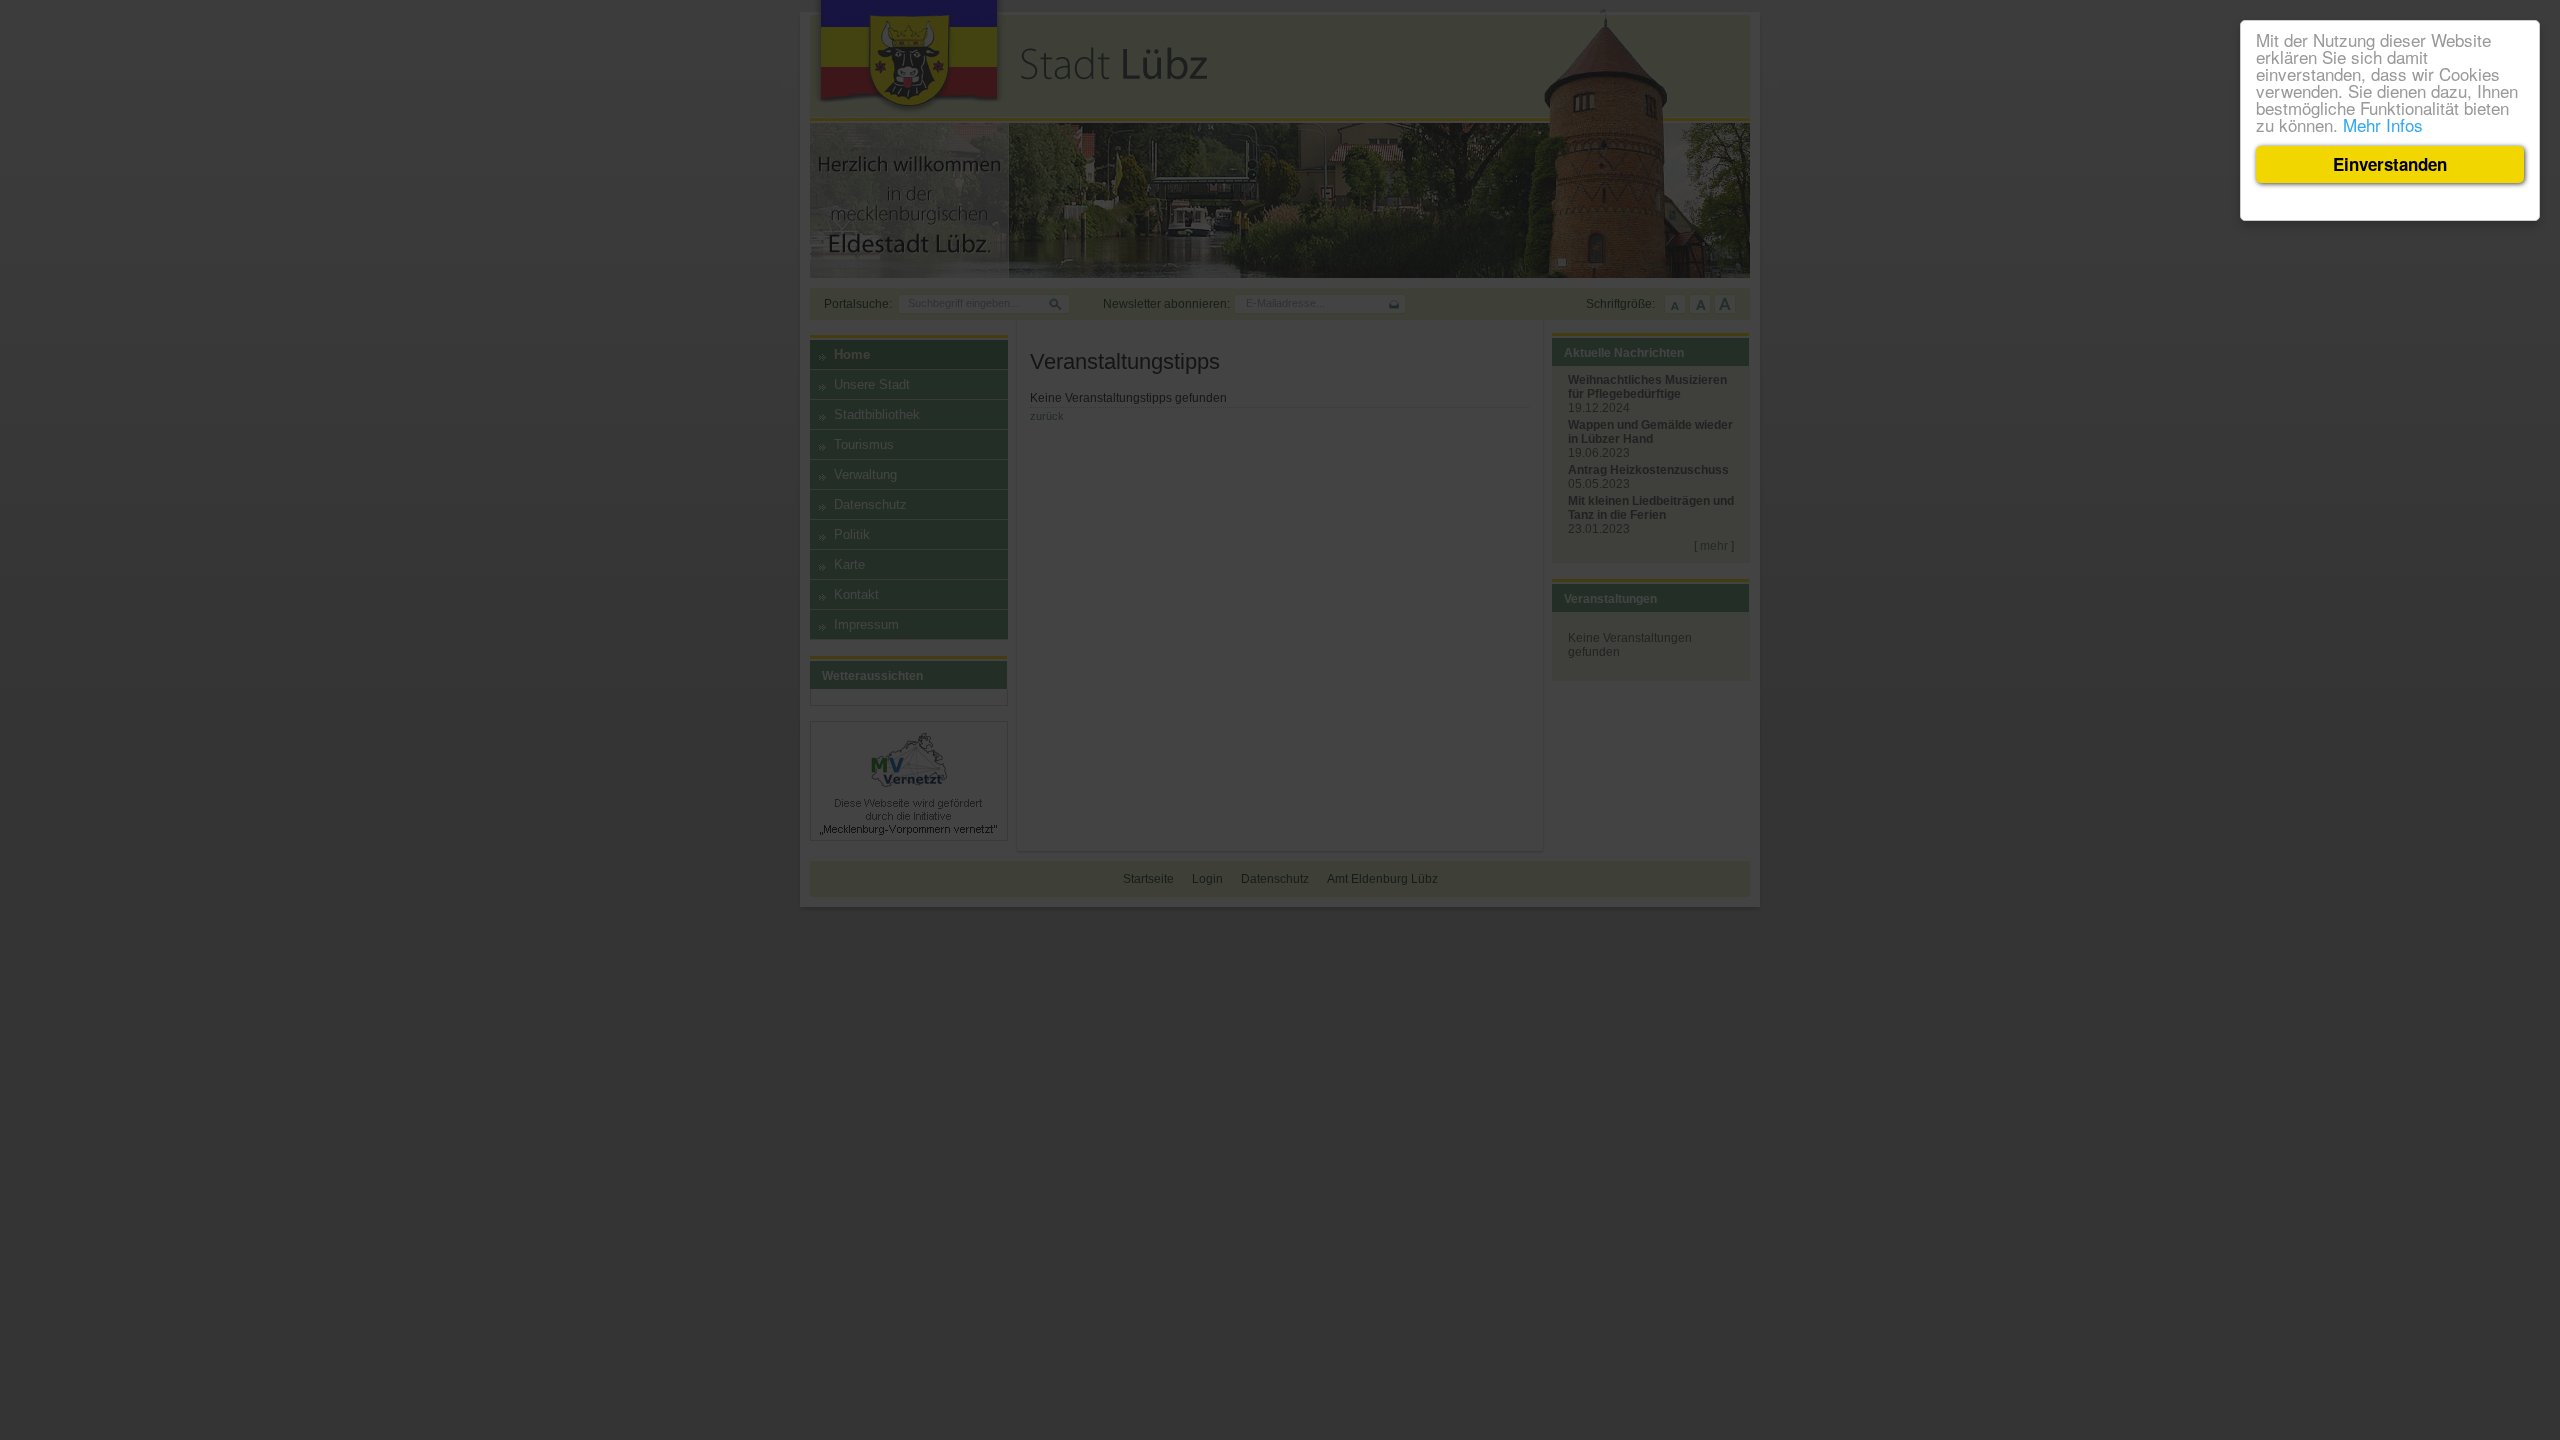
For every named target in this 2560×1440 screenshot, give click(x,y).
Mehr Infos (2383, 124)
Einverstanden (2390, 164)
